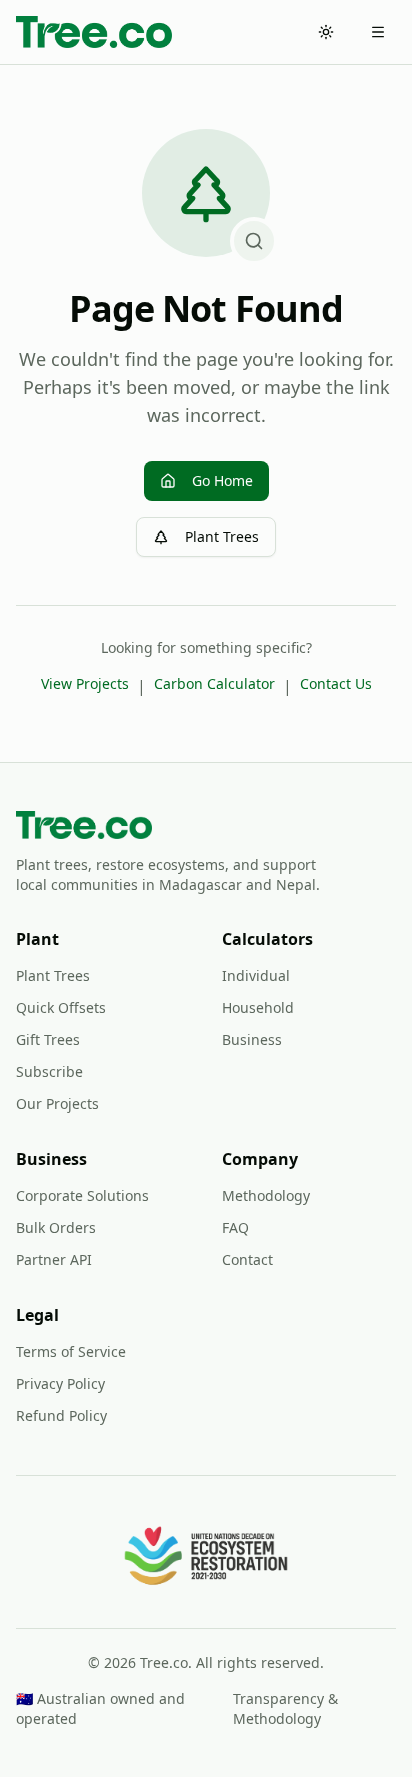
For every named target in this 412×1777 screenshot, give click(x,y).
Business (252, 1039)
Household (258, 1007)
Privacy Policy (60, 1383)
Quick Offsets (61, 1007)
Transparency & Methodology (285, 1708)
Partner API (54, 1259)
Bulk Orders (56, 1227)
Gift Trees (48, 1039)
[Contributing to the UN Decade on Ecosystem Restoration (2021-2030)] (206, 1556)
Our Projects (57, 1103)
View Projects (85, 683)
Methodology (266, 1195)
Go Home (222, 480)
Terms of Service (71, 1351)
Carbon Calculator (214, 683)
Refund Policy (61, 1415)
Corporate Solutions (82, 1195)
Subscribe (49, 1071)
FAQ (235, 1227)
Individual (256, 975)
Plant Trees (222, 536)
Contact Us (336, 683)
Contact (247, 1259)
